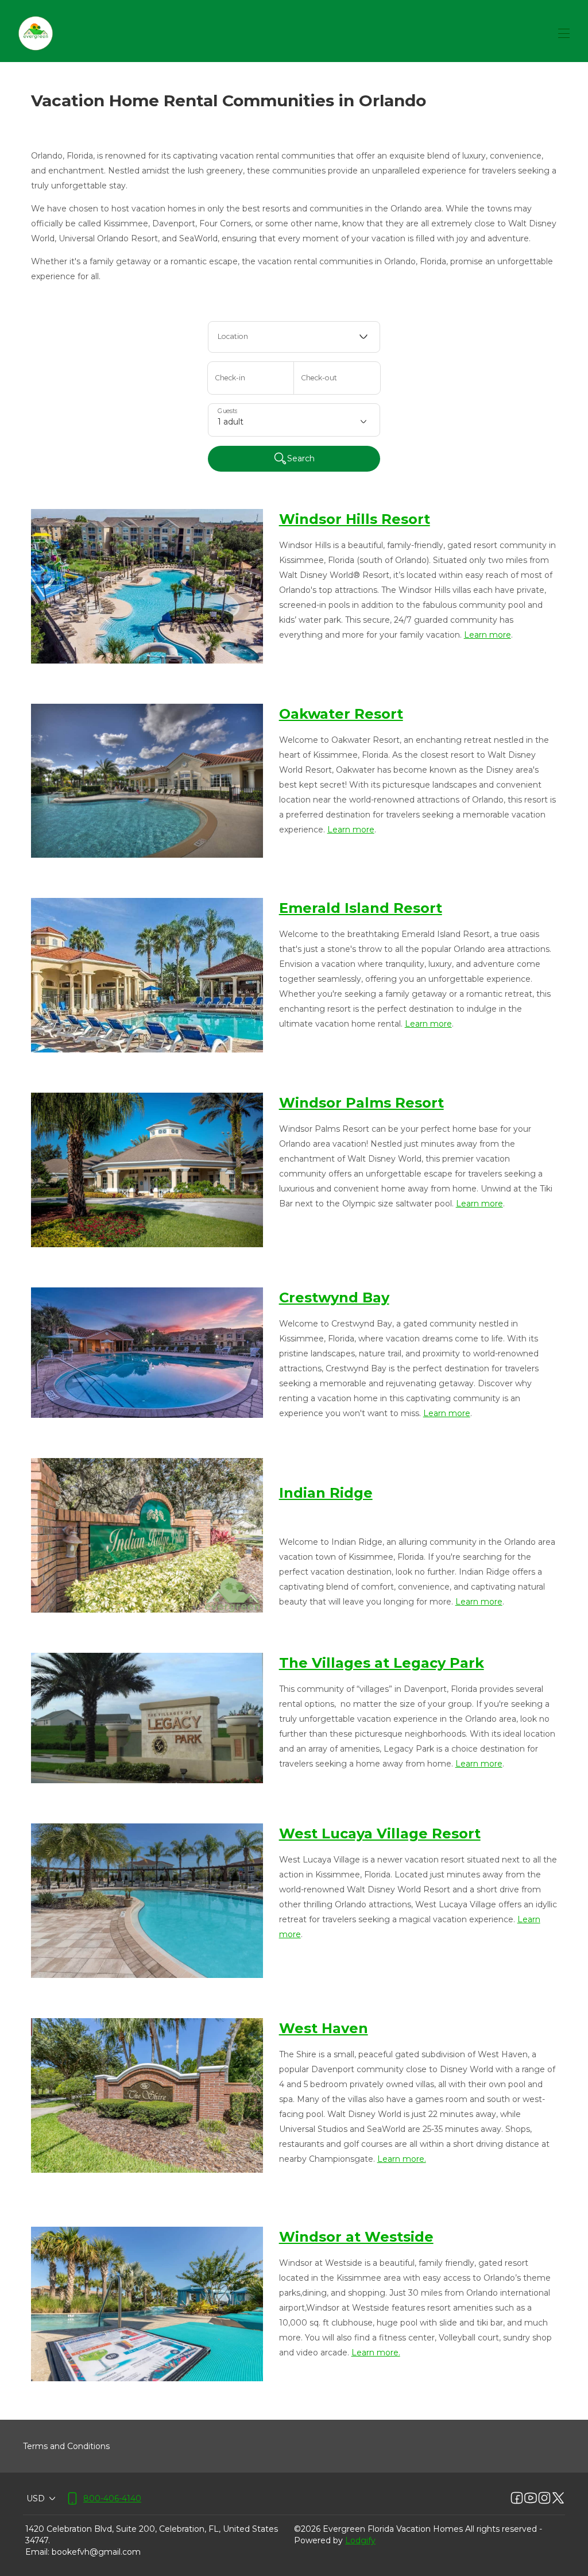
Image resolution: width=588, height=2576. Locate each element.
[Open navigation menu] (564, 33)
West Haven (324, 2028)
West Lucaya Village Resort (380, 1833)
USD (36, 2498)
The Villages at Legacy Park (382, 1663)
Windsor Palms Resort (361, 1103)
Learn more (488, 635)
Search (301, 458)
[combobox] (294, 337)
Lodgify (360, 2540)
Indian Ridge (326, 1493)
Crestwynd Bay (334, 1297)
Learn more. (402, 2159)
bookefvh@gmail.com (96, 2552)
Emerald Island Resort (361, 908)
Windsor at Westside (356, 2237)
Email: (37, 2552)
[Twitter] (558, 2498)
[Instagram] (544, 2498)
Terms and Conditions (66, 2446)
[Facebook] (517, 2498)
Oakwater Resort (341, 714)
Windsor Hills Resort (355, 519)
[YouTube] (531, 2498)
